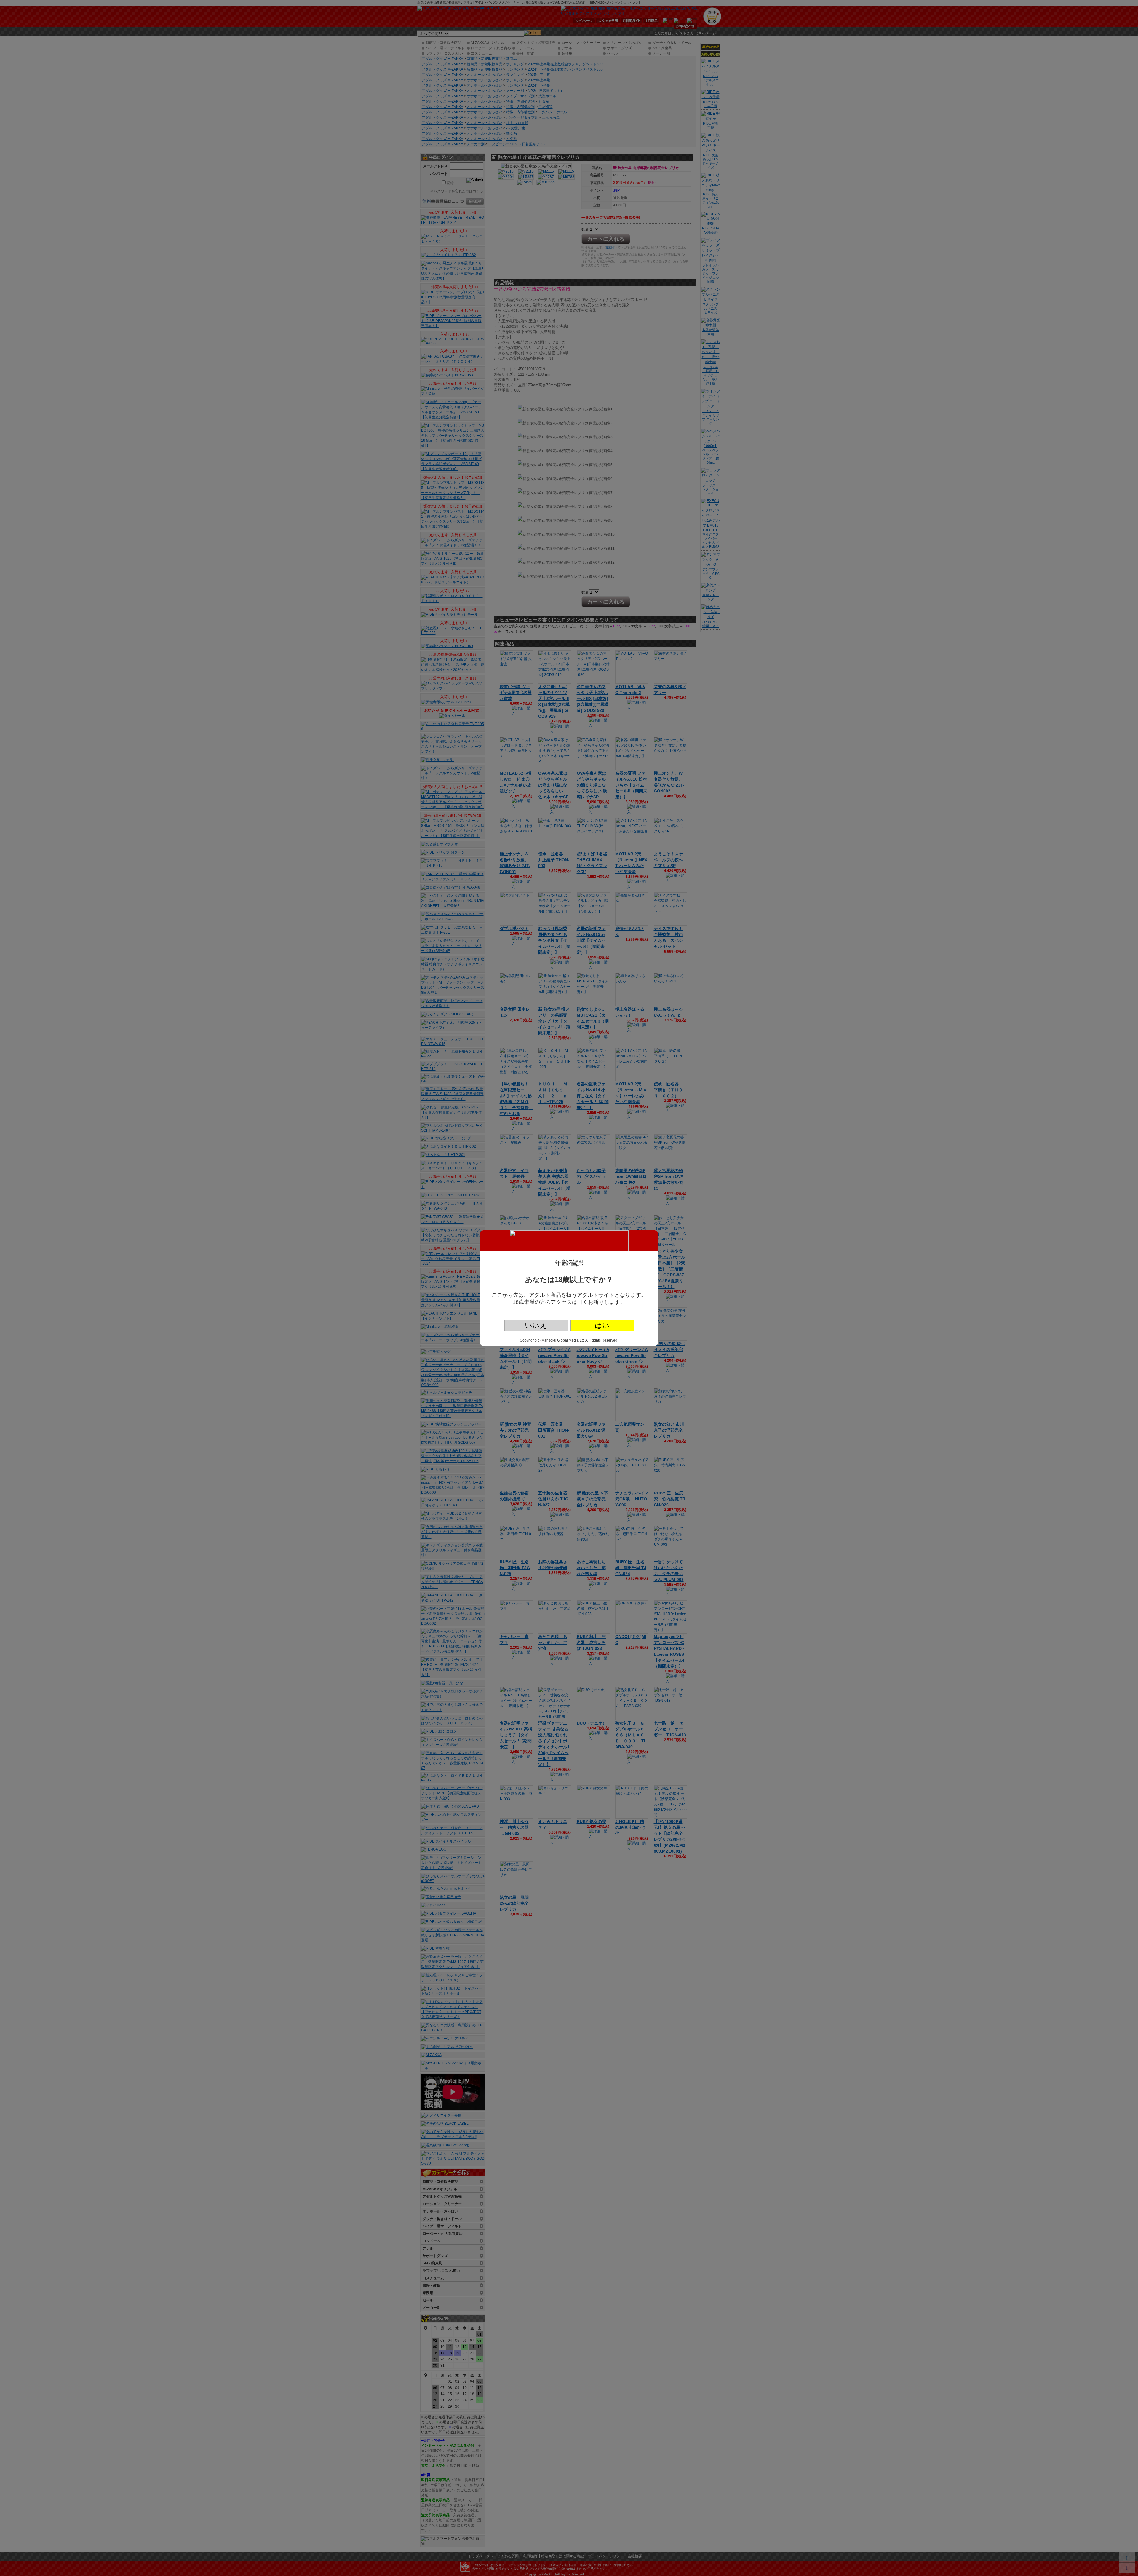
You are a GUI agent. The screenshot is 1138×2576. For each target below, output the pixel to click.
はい (602, 1325)
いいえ (536, 1325)
